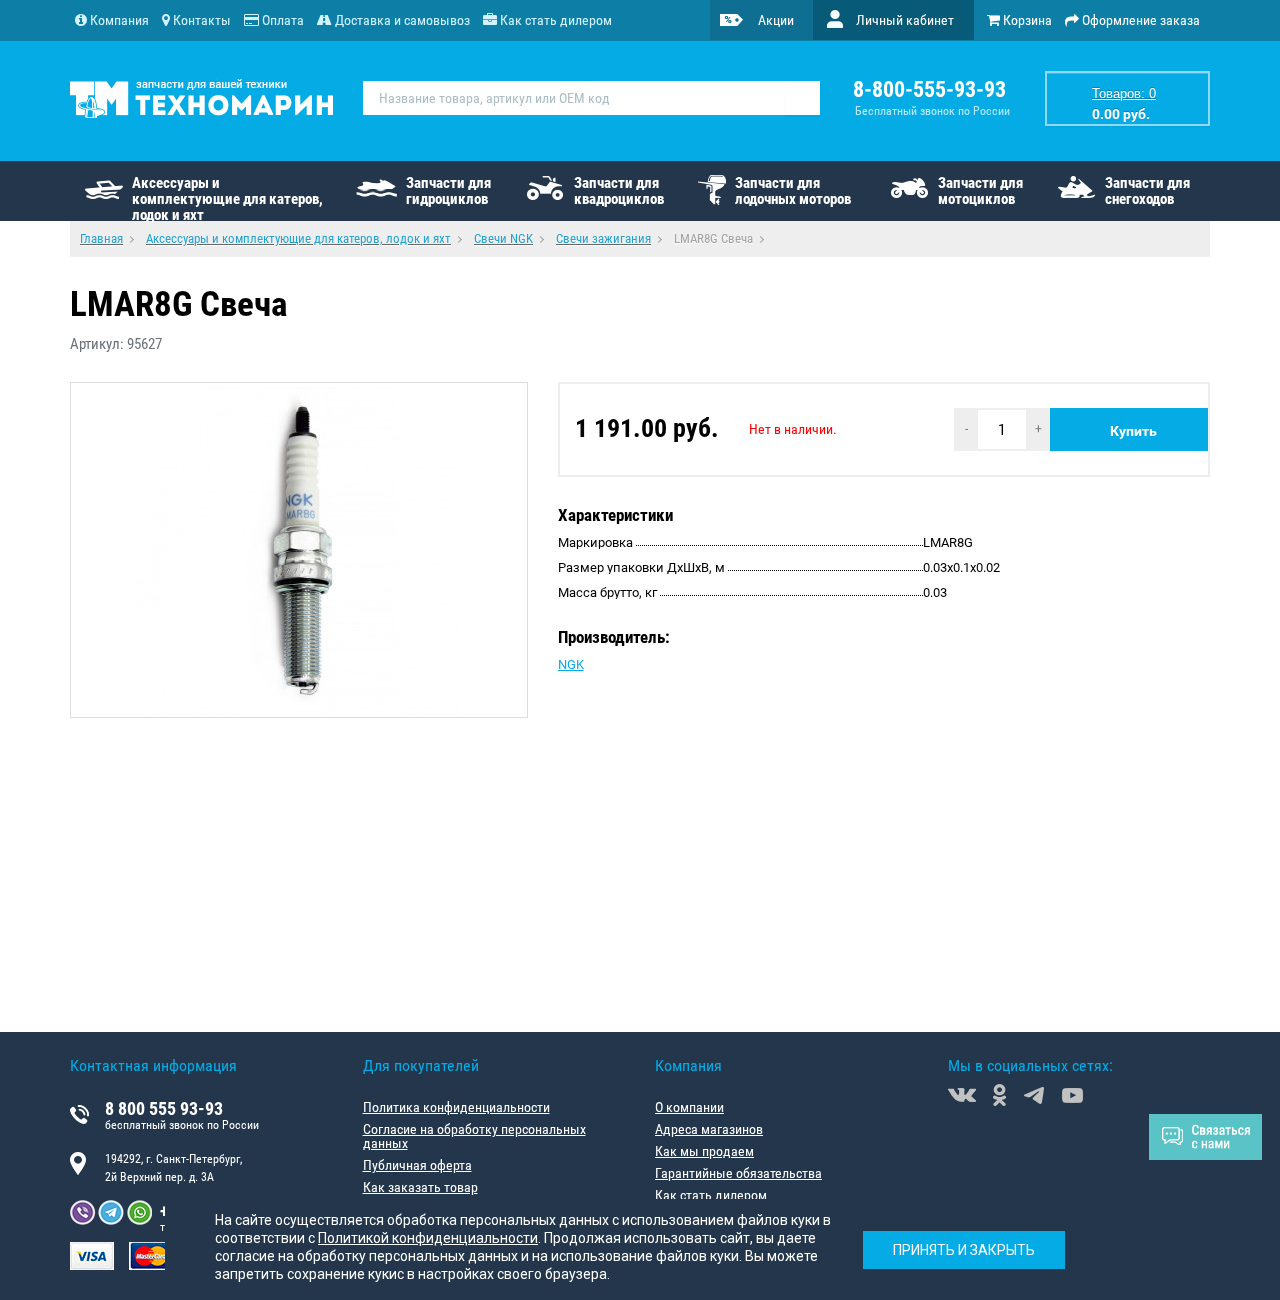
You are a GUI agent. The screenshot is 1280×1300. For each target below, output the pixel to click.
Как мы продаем (704, 1151)
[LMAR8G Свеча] (299, 550)
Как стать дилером (711, 1195)
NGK (571, 664)
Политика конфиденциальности (456, 1107)
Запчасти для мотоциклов (980, 191)
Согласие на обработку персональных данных (474, 1136)
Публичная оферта (417, 1165)
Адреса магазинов (709, 1129)
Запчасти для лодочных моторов (793, 191)
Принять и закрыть (964, 1250)
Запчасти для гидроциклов (448, 191)
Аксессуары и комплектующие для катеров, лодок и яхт (227, 197)
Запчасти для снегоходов (1147, 191)
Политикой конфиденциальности (428, 1238)
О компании (689, 1107)
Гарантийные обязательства (738, 1173)
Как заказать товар (420, 1187)
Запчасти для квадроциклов (619, 191)
